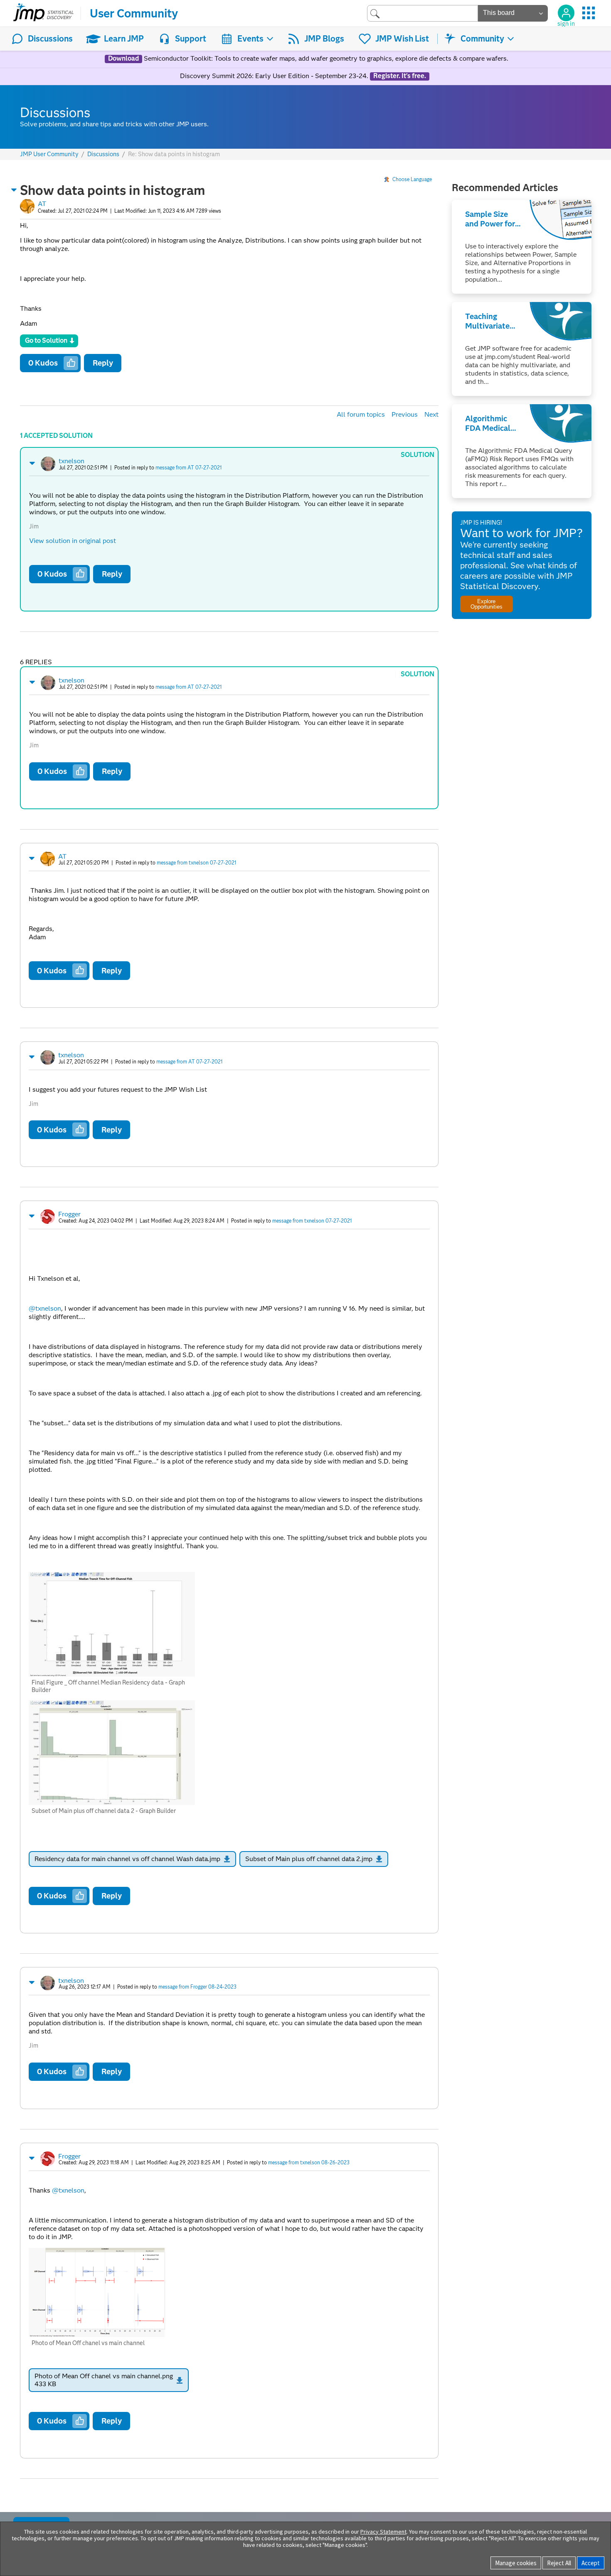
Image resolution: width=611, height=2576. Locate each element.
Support (191, 39)
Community (482, 39)
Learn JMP (124, 39)
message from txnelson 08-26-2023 (309, 2162)
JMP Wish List (402, 39)
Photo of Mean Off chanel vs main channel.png (104, 2376)
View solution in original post (73, 541)
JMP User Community (49, 154)
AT (42, 204)
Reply (103, 363)
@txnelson (45, 1308)
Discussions (50, 39)
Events (250, 39)
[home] (43, 13)
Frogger (69, 1214)
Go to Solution (46, 340)
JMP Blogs (324, 39)
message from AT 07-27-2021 (188, 468)
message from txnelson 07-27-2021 (196, 863)
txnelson (71, 461)
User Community (134, 13)
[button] (14, 190)
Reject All (559, 2563)
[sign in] (566, 13)
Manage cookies (516, 2563)
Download (123, 59)
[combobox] (423, 13)
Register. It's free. (400, 76)
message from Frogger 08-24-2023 (197, 1987)
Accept (591, 2563)
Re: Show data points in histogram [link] (174, 154)
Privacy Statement (383, 2532)
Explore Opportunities (487, 604)
